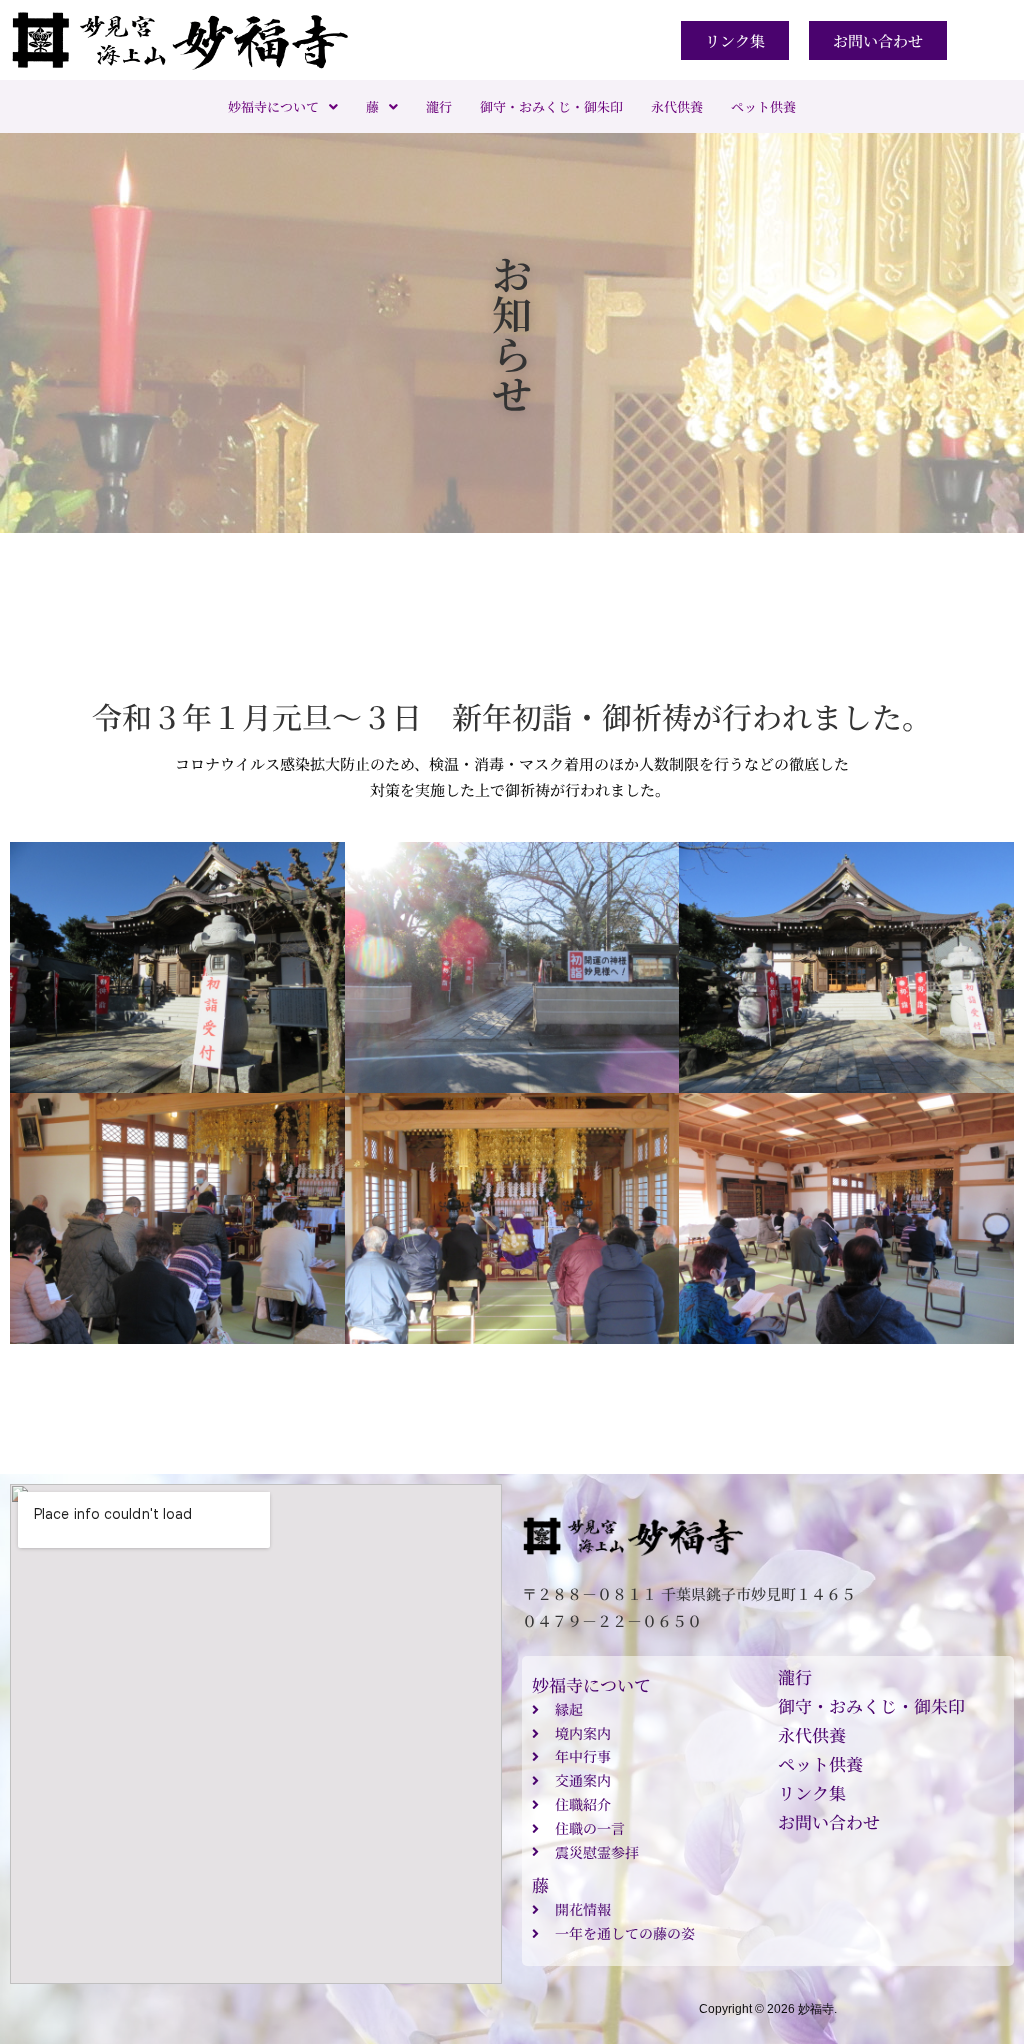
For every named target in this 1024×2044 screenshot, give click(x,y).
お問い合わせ (829, 1821)
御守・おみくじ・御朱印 (551, 106)
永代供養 (677, 106)
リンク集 (812, 1792)
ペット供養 (763, 106)
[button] (283, 106)
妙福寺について (273, 106)
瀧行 (439, 106)
